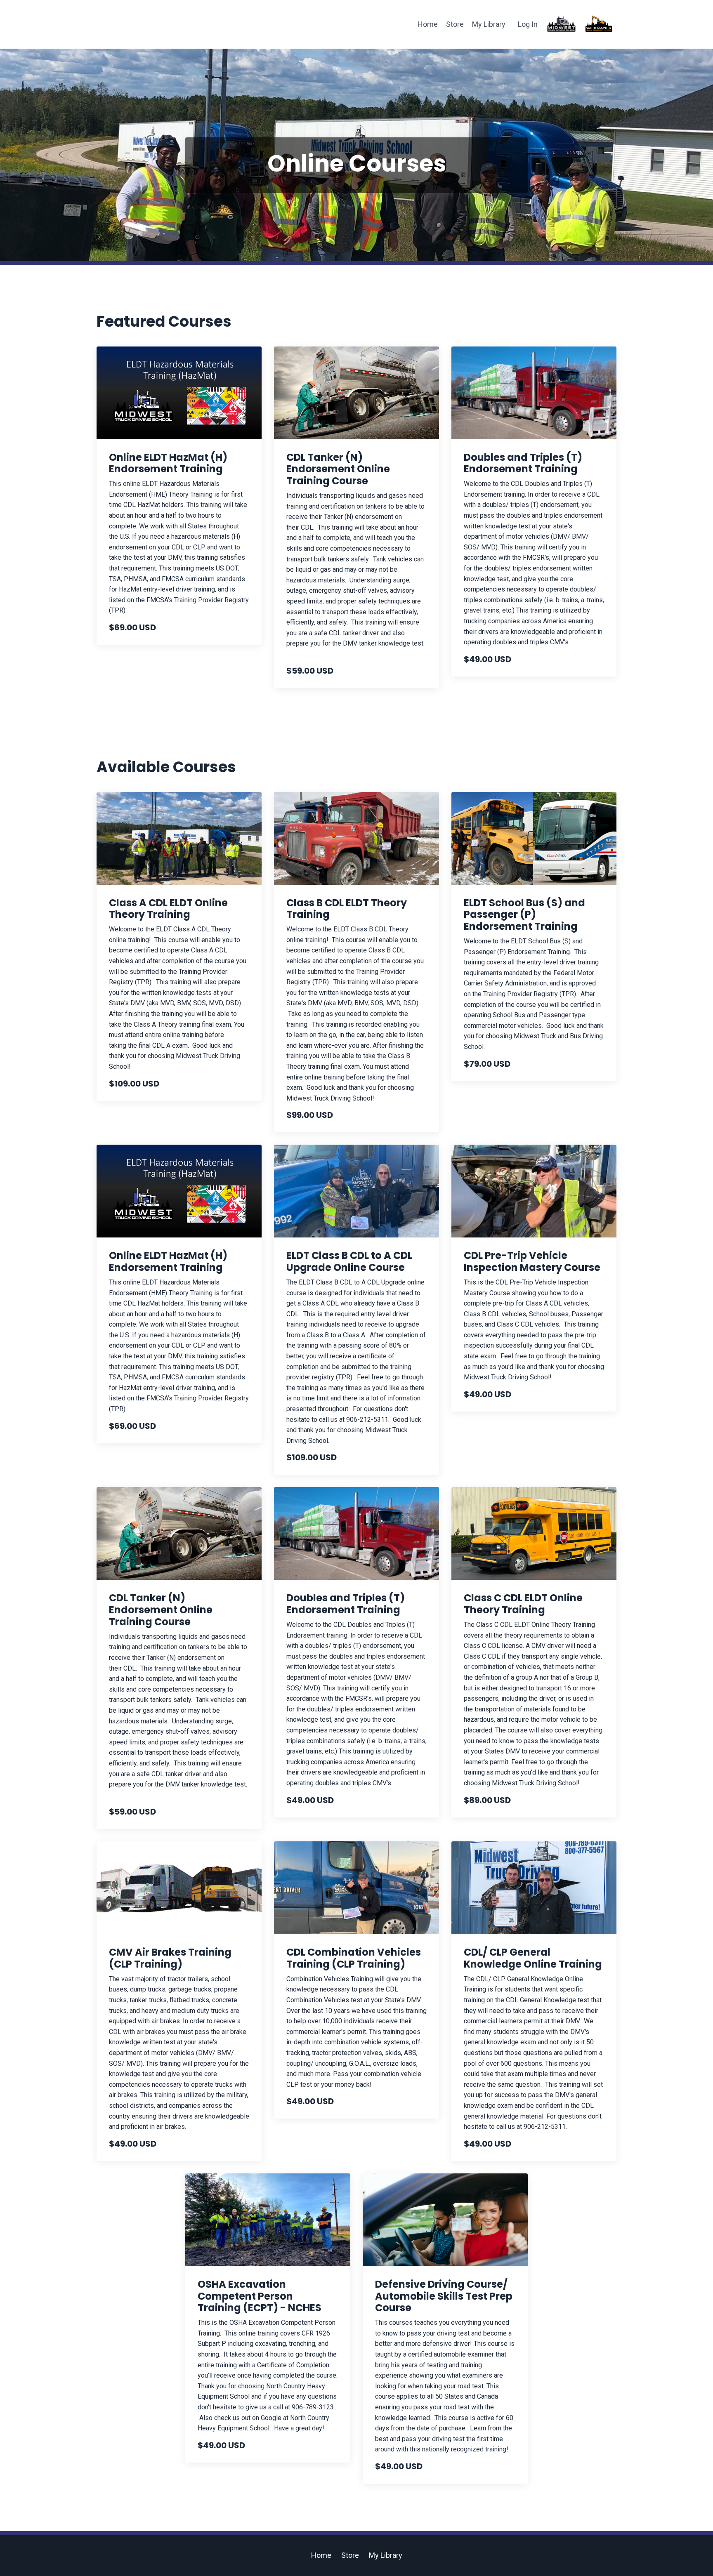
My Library (489, 24)
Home (428, 24)
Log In (528, 24)
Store (455, 24)
